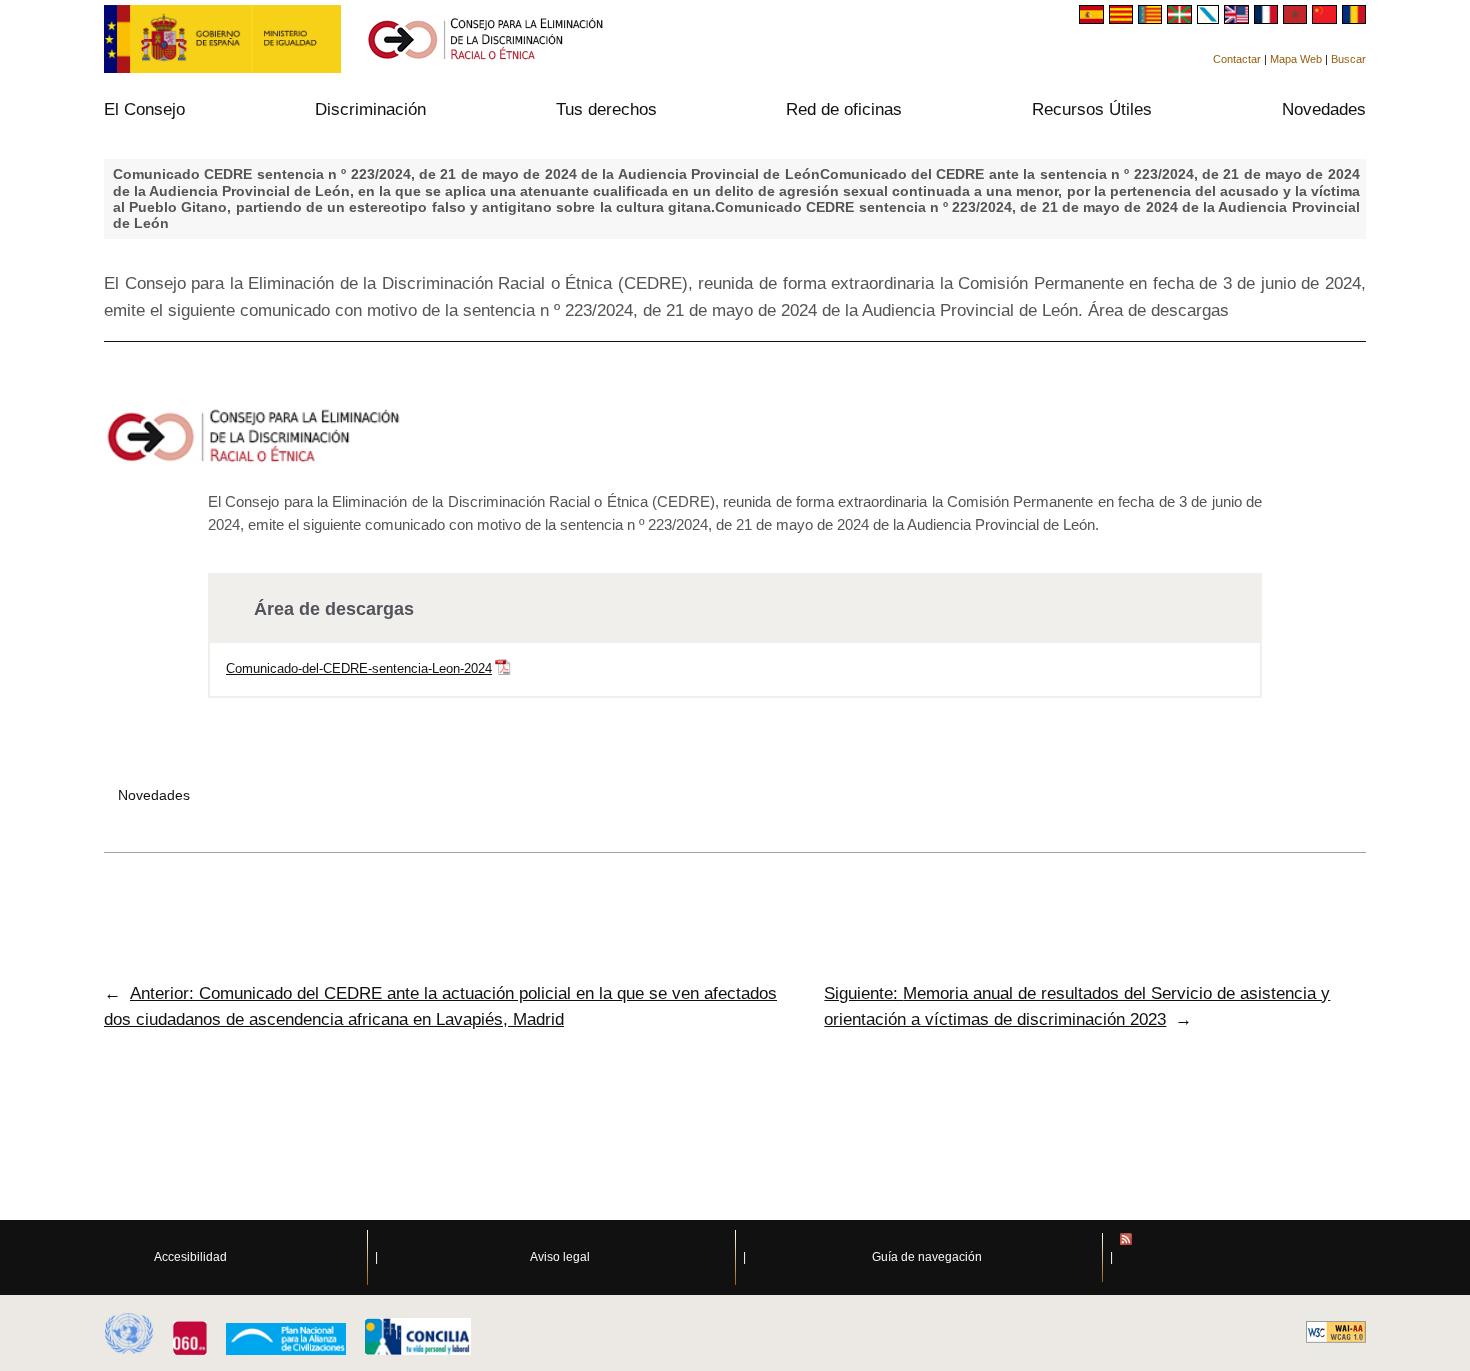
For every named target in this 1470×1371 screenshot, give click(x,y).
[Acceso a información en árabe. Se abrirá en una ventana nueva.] (1297, 18)
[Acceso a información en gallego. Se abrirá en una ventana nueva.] (1211, 18)
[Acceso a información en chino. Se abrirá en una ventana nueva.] (1326, 18)
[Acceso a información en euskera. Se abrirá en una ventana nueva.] (1181, 18)
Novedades (154, 795)
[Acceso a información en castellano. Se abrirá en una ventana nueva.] (1093, 18)
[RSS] (1295, 1257)
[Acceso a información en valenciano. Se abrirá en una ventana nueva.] (1152, 18)
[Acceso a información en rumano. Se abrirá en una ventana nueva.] (1354, 18)
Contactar (1237, 59)
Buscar (1348, 59)
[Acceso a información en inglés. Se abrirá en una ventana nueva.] (1238, 18)
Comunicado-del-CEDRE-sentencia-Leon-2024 (359, 668)
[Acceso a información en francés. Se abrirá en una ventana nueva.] (1268, 18)
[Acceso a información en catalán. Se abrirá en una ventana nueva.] (1123, 18)
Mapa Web (1296, 59)
